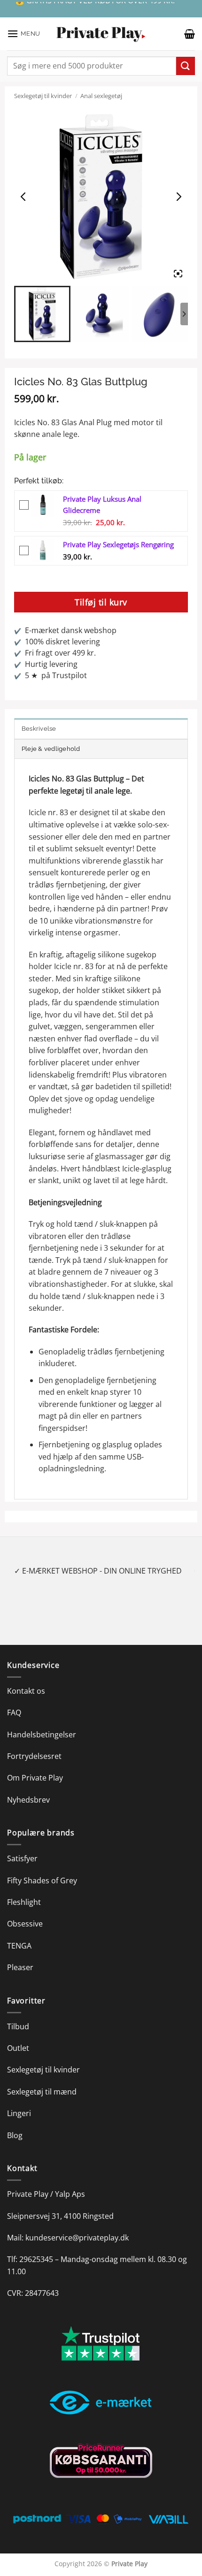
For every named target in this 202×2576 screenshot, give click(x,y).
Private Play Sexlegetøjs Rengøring (118, 544)
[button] (24, 34)
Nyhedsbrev (28, 1800)
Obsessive (25, 1924)
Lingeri (19, 2113)
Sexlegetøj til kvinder (43, 96)
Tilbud (18, 2026)
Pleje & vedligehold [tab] (51, 749)
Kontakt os (26, 1691)
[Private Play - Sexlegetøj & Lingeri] (101, 34)
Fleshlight (24, 1902)
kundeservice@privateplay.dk (77, 2238)
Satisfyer (22, 1858)
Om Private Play (35, 1778)
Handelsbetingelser (42, 1735)
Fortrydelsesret (34, 1756)
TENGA (19, 1946)
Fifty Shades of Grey (42, 1880)
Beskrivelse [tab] (39, 729)
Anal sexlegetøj (101, 96)
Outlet (18, 2048)
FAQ (14, 1712)
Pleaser (20, 1967)
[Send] (186, 66)
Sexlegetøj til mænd (42, 2092)
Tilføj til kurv (101, 602)
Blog (15, 2135)
